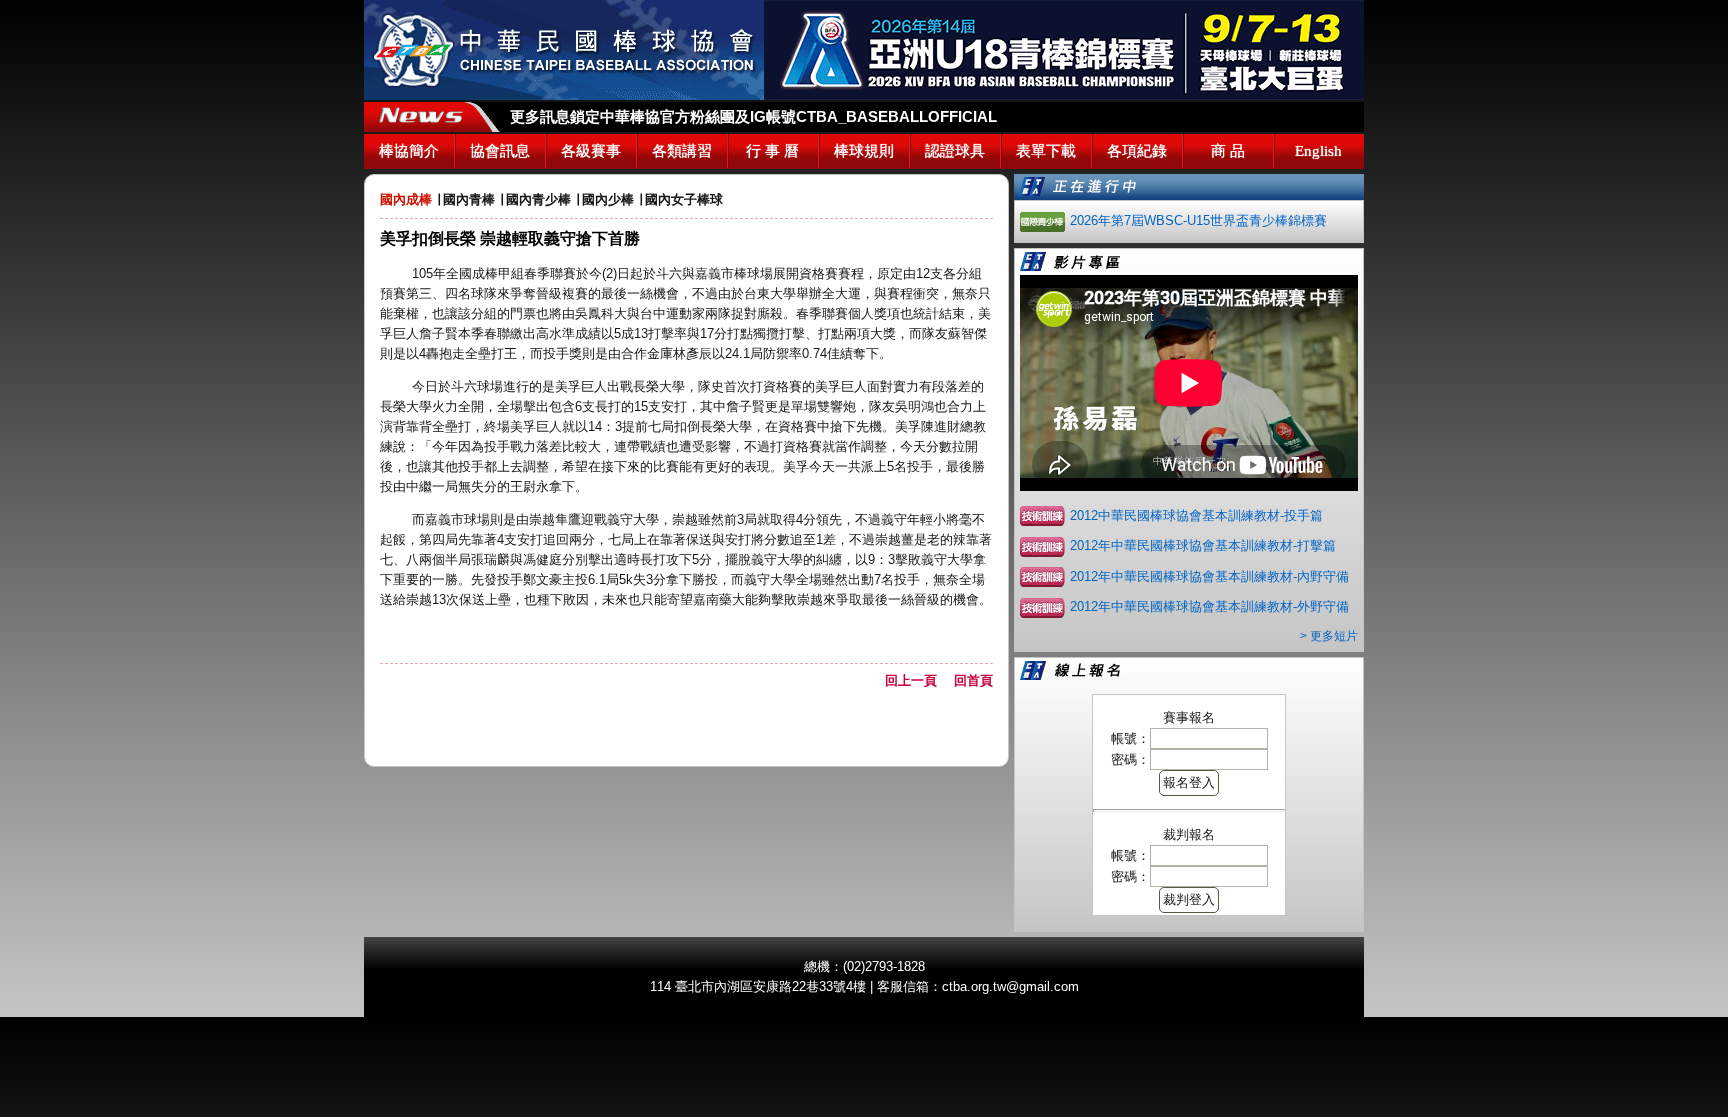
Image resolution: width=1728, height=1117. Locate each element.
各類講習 (682, 151)
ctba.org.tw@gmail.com (1010, 986)
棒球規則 (864, 151)
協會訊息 (500, 151)
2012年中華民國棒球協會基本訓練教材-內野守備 (1209, 576)
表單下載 (1046, 151)
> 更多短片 (1329, 636)
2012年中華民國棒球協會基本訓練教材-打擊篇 (1203, 545)
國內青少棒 (538, 199)
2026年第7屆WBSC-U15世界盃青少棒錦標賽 (1198, 220)
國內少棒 (608, 199)
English (1318, 151)
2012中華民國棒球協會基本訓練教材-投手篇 (1196, 515)
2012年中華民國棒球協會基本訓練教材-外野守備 (1209, 606)
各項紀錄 (1137, 151)
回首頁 (973, 680)
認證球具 (955, 151)
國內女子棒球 (684, 199)
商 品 (1228, 151)
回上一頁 (917, 680)
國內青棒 (469, 199)
